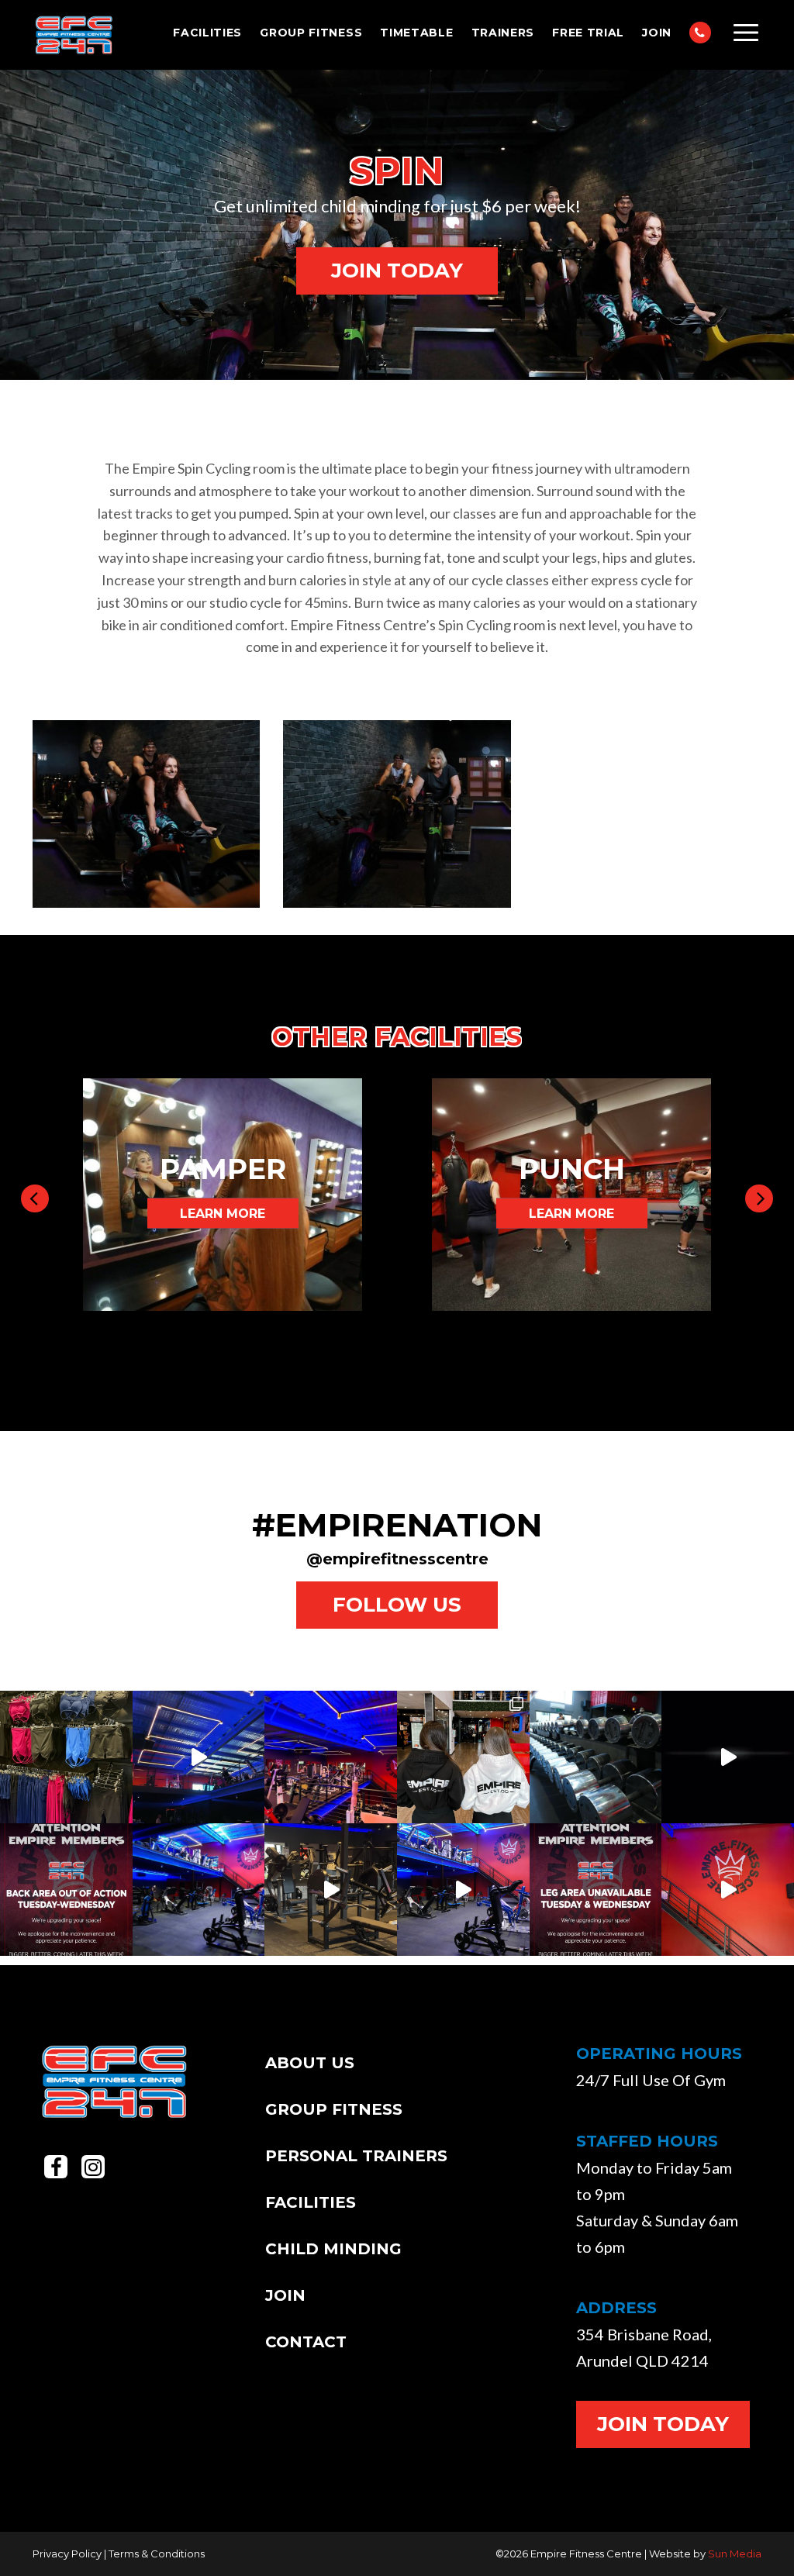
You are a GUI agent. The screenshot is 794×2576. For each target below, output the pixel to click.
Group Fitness (311, 33)
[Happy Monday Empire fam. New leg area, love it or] (199, 1890)
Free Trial (588, 33)
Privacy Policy (67, 2554)
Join (285, 2295)
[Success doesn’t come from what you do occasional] (728, 1757)
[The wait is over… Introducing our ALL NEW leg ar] (463, 1890)
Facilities (207, 33)
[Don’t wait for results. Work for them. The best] (331, 1757)
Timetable (416, 33)
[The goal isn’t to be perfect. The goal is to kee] (199, 1757)
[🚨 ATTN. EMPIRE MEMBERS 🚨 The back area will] (66, 1890)
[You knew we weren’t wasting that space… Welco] (331, 1890)
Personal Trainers (356, 2156)
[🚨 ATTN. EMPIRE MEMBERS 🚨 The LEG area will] (596, 1890)
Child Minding (333, 2249)
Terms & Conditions (157, 2554)
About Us (310, 2063)
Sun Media (735, 2554)
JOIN (657, 33)
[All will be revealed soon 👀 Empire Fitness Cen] (728, 1890)
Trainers (503, 33)
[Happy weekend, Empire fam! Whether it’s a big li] (596, 1757)
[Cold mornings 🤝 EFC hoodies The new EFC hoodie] (463, 1757)
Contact (306, 2342)
